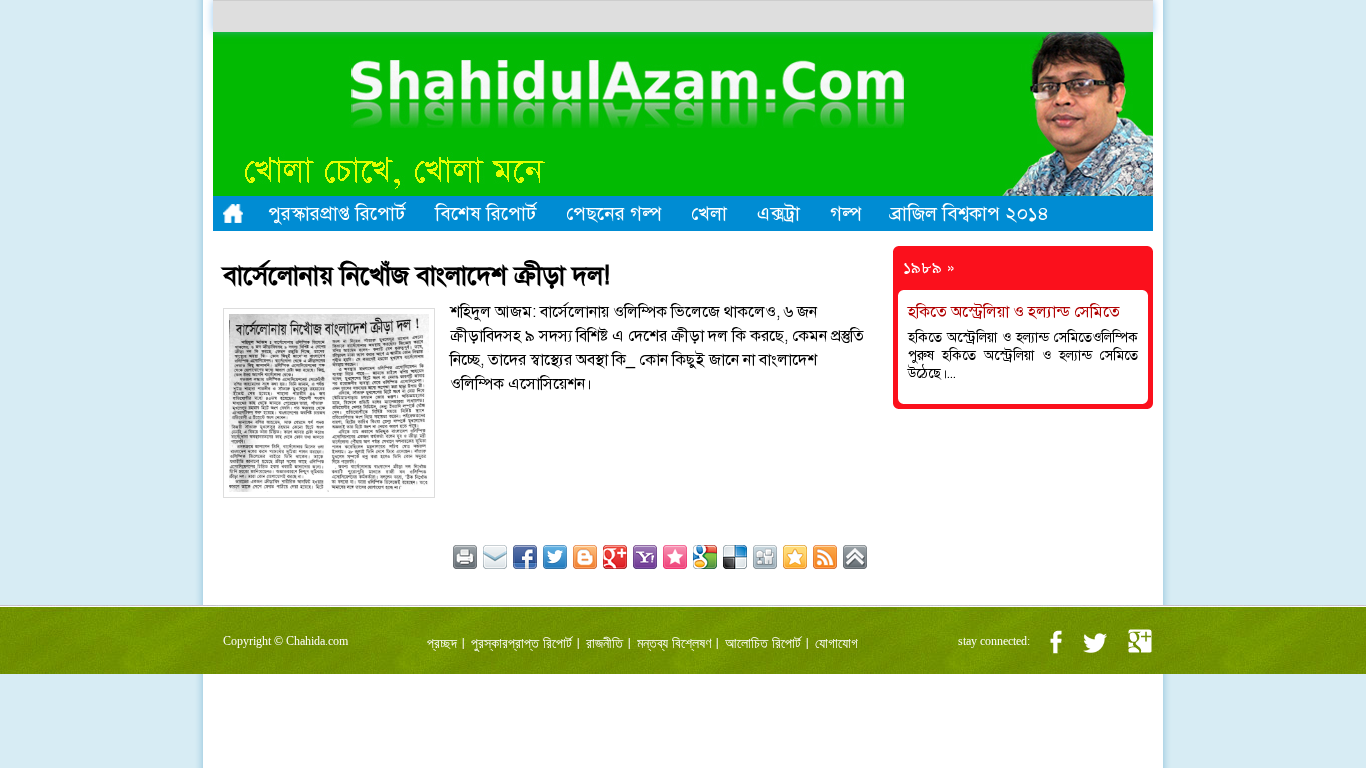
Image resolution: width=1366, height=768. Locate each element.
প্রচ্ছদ (442, 643)
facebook (1055, 641)
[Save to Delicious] (735, 557)
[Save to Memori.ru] (675, 557)
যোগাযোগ (836, 643)
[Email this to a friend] (495, 557)
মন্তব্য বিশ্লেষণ (674, 643)
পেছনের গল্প (613, 213)
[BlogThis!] (585, 557)
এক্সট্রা (778, 213)
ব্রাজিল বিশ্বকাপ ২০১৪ (970, 213)
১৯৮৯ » (929, 268)
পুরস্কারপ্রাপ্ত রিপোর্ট (336, 213)
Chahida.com (317, 641)
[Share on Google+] (615, 557)
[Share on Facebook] (525, 557)
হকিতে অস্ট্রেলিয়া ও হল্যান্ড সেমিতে (1014, 312)
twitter (1095, 641)
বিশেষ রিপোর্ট (485, 213)
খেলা (709, 213)
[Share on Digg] (765, 557)
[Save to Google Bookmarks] (705, 557)
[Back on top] (855, 557)
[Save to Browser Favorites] (795, 557)
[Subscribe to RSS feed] (825, 557)
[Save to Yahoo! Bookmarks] (645, 557)
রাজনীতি (604, 643)
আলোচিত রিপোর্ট (763, 643)
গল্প (845, 213)
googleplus (1140, 641)
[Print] (465, 557)
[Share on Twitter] (555, 557)
